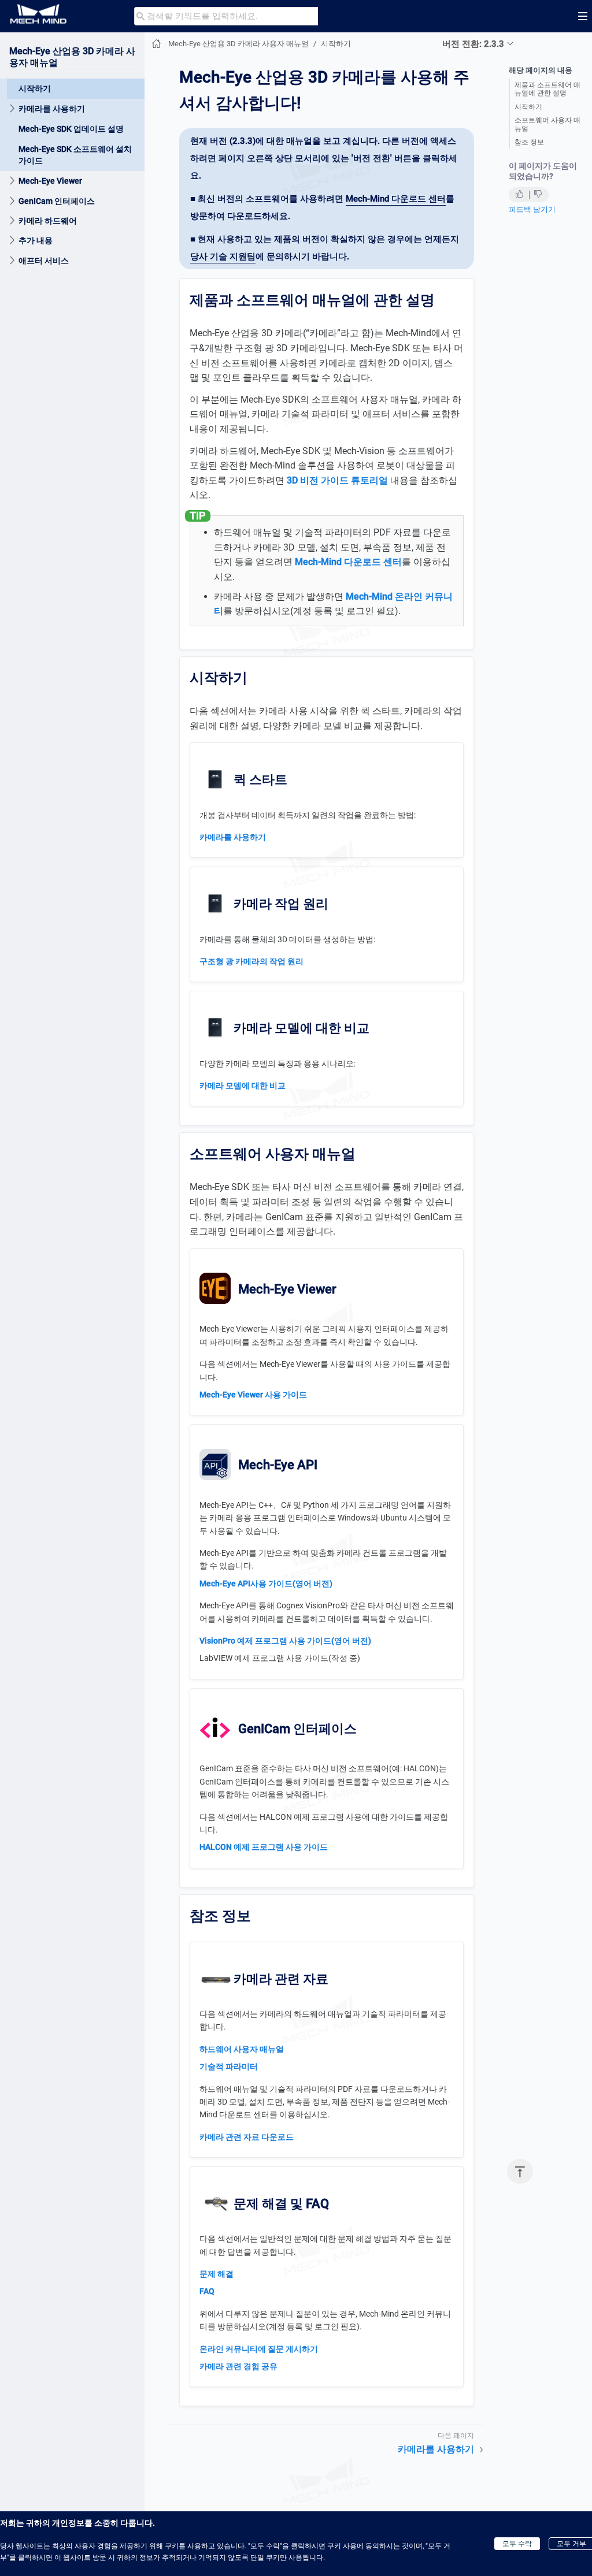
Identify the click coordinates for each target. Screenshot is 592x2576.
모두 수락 (517, 2544)
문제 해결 (217, 2274)
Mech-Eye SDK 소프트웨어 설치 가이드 (75, 155)
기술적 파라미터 (229, 2066)
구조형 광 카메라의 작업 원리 (251, 961)
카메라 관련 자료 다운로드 (247, 2137)
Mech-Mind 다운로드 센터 (396, 199)
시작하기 (35, 88)
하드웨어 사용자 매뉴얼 (242, 2049)
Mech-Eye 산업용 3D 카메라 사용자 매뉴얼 (238, 44)
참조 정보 (529, 142)
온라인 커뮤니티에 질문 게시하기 (259, 2349)
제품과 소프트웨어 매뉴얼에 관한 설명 (547, 89)
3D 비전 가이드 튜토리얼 (337, 480)
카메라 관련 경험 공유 (238, 2366)
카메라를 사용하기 (52, 109)
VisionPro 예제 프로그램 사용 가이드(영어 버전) (285, 1641)
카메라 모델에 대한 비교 (243, 1086)
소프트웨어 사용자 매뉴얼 (547, 124)
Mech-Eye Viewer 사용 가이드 (253, 1395)
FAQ (207, 2291)
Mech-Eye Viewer (50, 181)
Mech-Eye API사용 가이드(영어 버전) (266, 1583)
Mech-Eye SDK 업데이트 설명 (71, 129)
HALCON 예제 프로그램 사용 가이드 (264, 1847)
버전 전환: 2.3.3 (473, 44)
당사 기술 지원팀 (223, 257)
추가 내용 (36, 240)
